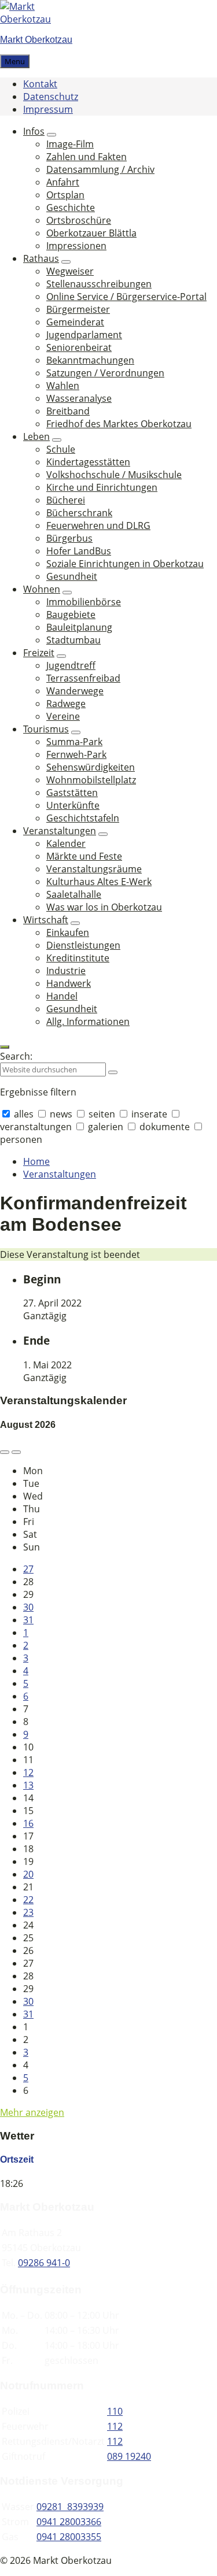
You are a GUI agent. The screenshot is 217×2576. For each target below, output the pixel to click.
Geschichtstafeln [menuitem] (83, 818)
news (61, 1114)
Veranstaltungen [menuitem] (60, 831)
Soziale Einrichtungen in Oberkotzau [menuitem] (125, 564)
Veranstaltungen (60, 1174)
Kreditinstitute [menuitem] (78, 958)
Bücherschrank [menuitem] (79, 513)
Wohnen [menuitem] (42, 589)
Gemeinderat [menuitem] (75, 322)
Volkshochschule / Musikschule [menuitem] (114, 475)
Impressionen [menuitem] (76, 246)
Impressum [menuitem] (48, 109)
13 (28, 1785)
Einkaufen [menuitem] (68, 932)
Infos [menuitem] (34, 131)
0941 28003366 (69, 2522)
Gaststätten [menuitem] (72, 793)
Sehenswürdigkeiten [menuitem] (91, 767)
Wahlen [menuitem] (63, 386)
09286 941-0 (44, 2263)
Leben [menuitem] (36, 436)
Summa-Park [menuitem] (74, 742)
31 (28, 1620)
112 (115, 2426)
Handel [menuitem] (62, 996)
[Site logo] (35, 19)
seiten (102, 1114)
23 (28, 1912)
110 (115, 2411)
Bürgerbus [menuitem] (69, 538)
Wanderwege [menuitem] (75, 691)
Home (36, 1161)
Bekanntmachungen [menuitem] (90, 360)
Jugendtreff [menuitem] (71, 665)
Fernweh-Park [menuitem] (76, 754)
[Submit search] (113, 1072)
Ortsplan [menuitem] (65, 195)
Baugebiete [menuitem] (71, 615)
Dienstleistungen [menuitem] (83, 945)
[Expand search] (5, 1047)
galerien (106, 1127)
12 (28, 1772)
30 (28, 1607)
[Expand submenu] (52, 135)
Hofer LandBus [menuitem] (79, 551)
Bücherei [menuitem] (66, 500)
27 (28, 1569)
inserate (149, 1114)
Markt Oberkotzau (36, 40)
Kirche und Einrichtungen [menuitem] (102, 487)
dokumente (165, 1127)
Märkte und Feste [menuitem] (84, 856)
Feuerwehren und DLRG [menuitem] (98, 525)
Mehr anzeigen (32, 2112)
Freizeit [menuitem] (39, 653)
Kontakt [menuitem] (40, 84)
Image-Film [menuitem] (70, 144)
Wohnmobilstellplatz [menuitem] (91, 780)
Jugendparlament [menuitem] (84, 335)
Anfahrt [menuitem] (63, 182)
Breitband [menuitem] (68, 411)
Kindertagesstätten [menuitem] (88, 462)
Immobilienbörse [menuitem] (84, 602)
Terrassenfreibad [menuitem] (83, 678)
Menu (15, 61)
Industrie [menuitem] (66, 971)
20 (28, 1874)
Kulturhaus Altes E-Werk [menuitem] (99, 882)
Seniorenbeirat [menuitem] (79, 347)
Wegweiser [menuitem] (70, 271)
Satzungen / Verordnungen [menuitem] (105, 373)
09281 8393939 (70, 2507)
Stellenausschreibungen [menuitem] (99, 284)
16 (28, 1823)
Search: (16, 1056)
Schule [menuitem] (61, 449)
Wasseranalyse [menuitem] (79, 398)
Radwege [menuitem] (66, 704)
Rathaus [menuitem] (41, 258)
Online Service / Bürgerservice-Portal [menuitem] (126, 297)
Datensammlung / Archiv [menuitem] (100, 169)
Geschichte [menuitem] (71, 208)
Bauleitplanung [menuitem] (79, 627)
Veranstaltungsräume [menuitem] (94, 869)
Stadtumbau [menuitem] (73, 640)
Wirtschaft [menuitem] (46, 920)
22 (28, 1900)
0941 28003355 (69, 2537)
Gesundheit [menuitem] (72, 576)
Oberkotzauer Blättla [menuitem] (91, 233)
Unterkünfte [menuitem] (73, 805)
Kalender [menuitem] (66, 843)
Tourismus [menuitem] (46, 729)
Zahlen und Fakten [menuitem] (87, 157)
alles (24, 1114)
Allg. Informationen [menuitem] (88, 1021)
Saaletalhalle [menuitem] (74, 894)
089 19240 (129, 2456)
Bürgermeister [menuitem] (78, 309)
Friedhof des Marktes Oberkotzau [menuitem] (119, 424)
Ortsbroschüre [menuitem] (79, 220)
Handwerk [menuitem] (69, 983)
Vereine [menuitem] (63, 716)
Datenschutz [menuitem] (51, 97)
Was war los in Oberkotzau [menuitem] (104, 907)
